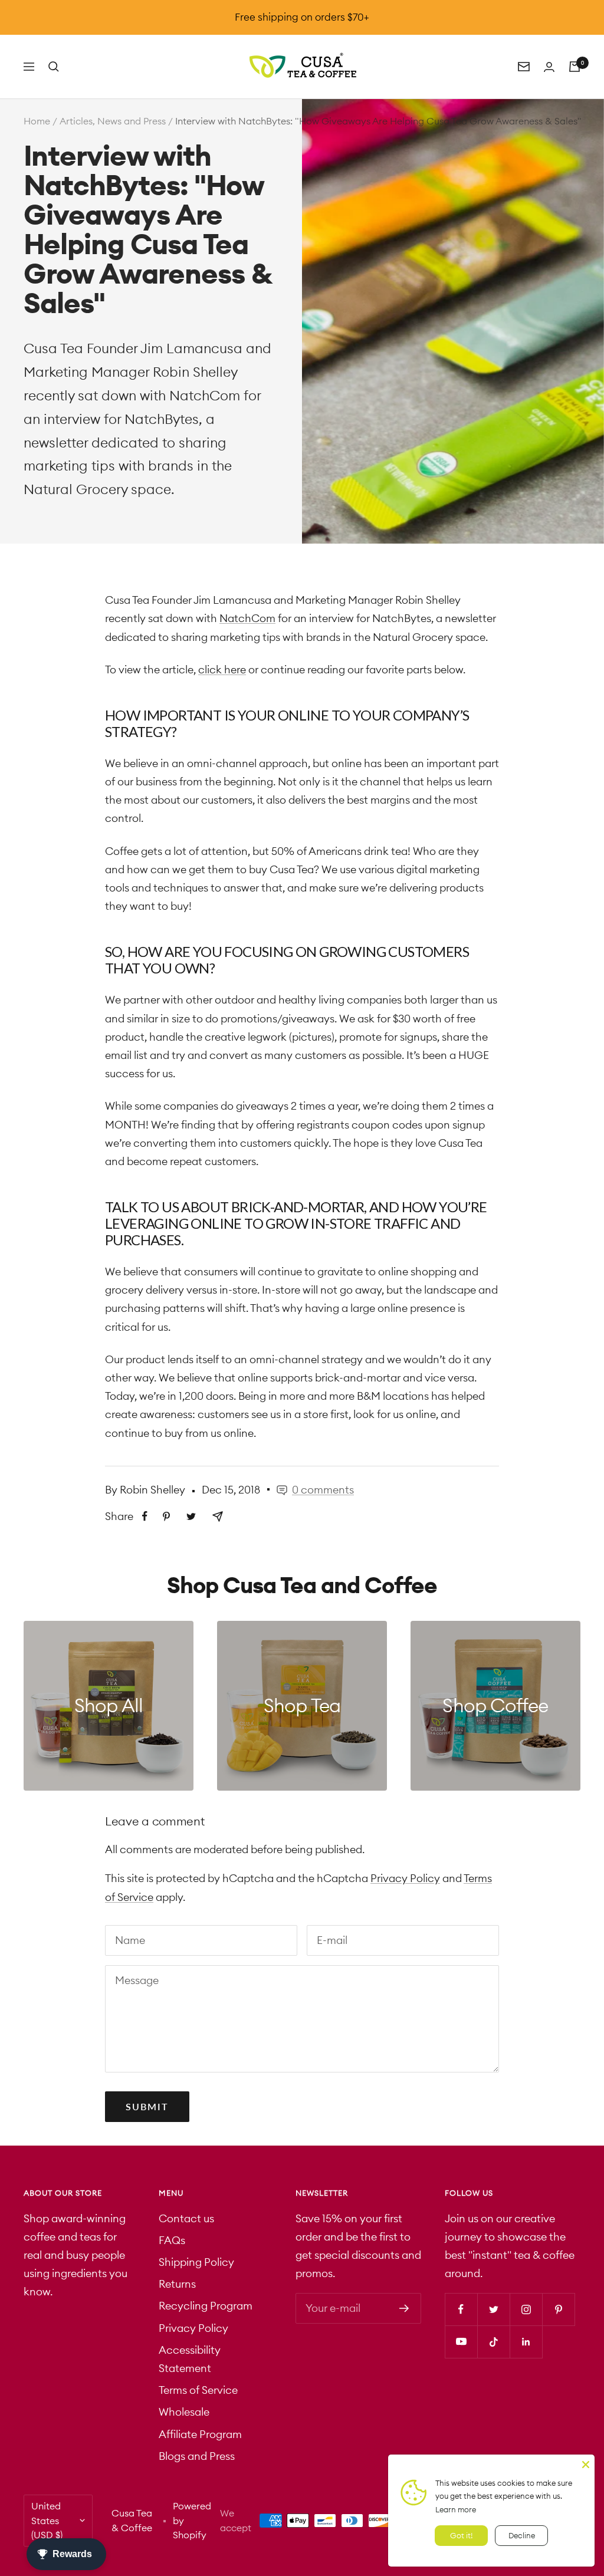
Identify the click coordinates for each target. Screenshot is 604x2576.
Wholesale (184, 2412)
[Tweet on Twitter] (191, 1516)
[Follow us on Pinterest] (558, 2309)
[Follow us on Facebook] (461, 2309)
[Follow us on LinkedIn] (526, 2342)
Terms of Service (198, 2390)
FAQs (172, 2240)
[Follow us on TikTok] (493, 2342)
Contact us (186, 2218)
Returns (177, 2284)
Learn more (456, 2509)
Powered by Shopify (192, 2520)
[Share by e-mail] (218, 1516)
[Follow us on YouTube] (461, 2342)
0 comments (323, 1490)
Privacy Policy (405, 1878)
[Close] (586, 2463)
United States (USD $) (47, 2520)
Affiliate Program (200, 2434)
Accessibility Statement (190, 2359)
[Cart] (575, 67)
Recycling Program (206, 2306)
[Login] (549, 67)
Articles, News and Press (113, 121)
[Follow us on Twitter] (493, 2309)
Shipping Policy (196, 2262)
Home (37, 121)
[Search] (54, 67)
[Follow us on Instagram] (526, 2309)
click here (222, 670)
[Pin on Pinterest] (166, 1516)
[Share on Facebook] (145, 1516)
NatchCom (205, 395)
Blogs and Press (197, 2456)
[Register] (404, 2308)
